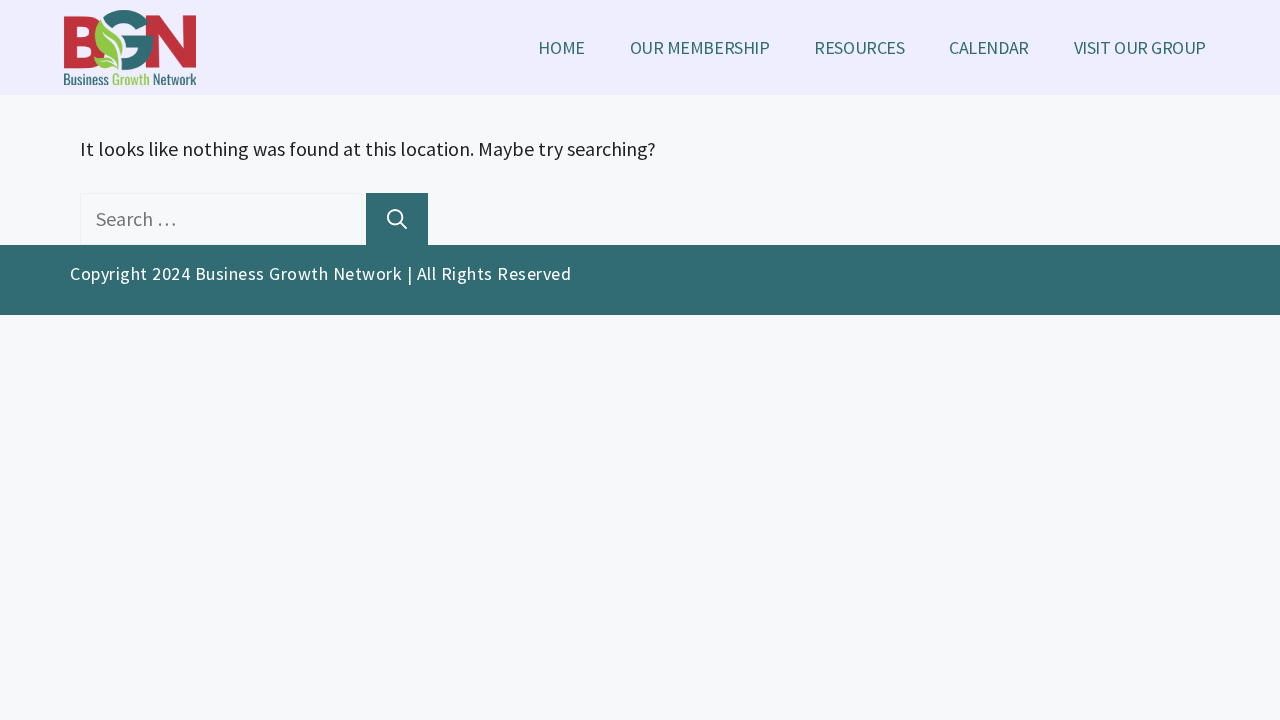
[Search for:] (223, 218)
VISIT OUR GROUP (1140, 47)
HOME (561, 47)
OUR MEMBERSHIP (700, 47)
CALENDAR (988, 47)
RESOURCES (859, 47)
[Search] (397, 219)
